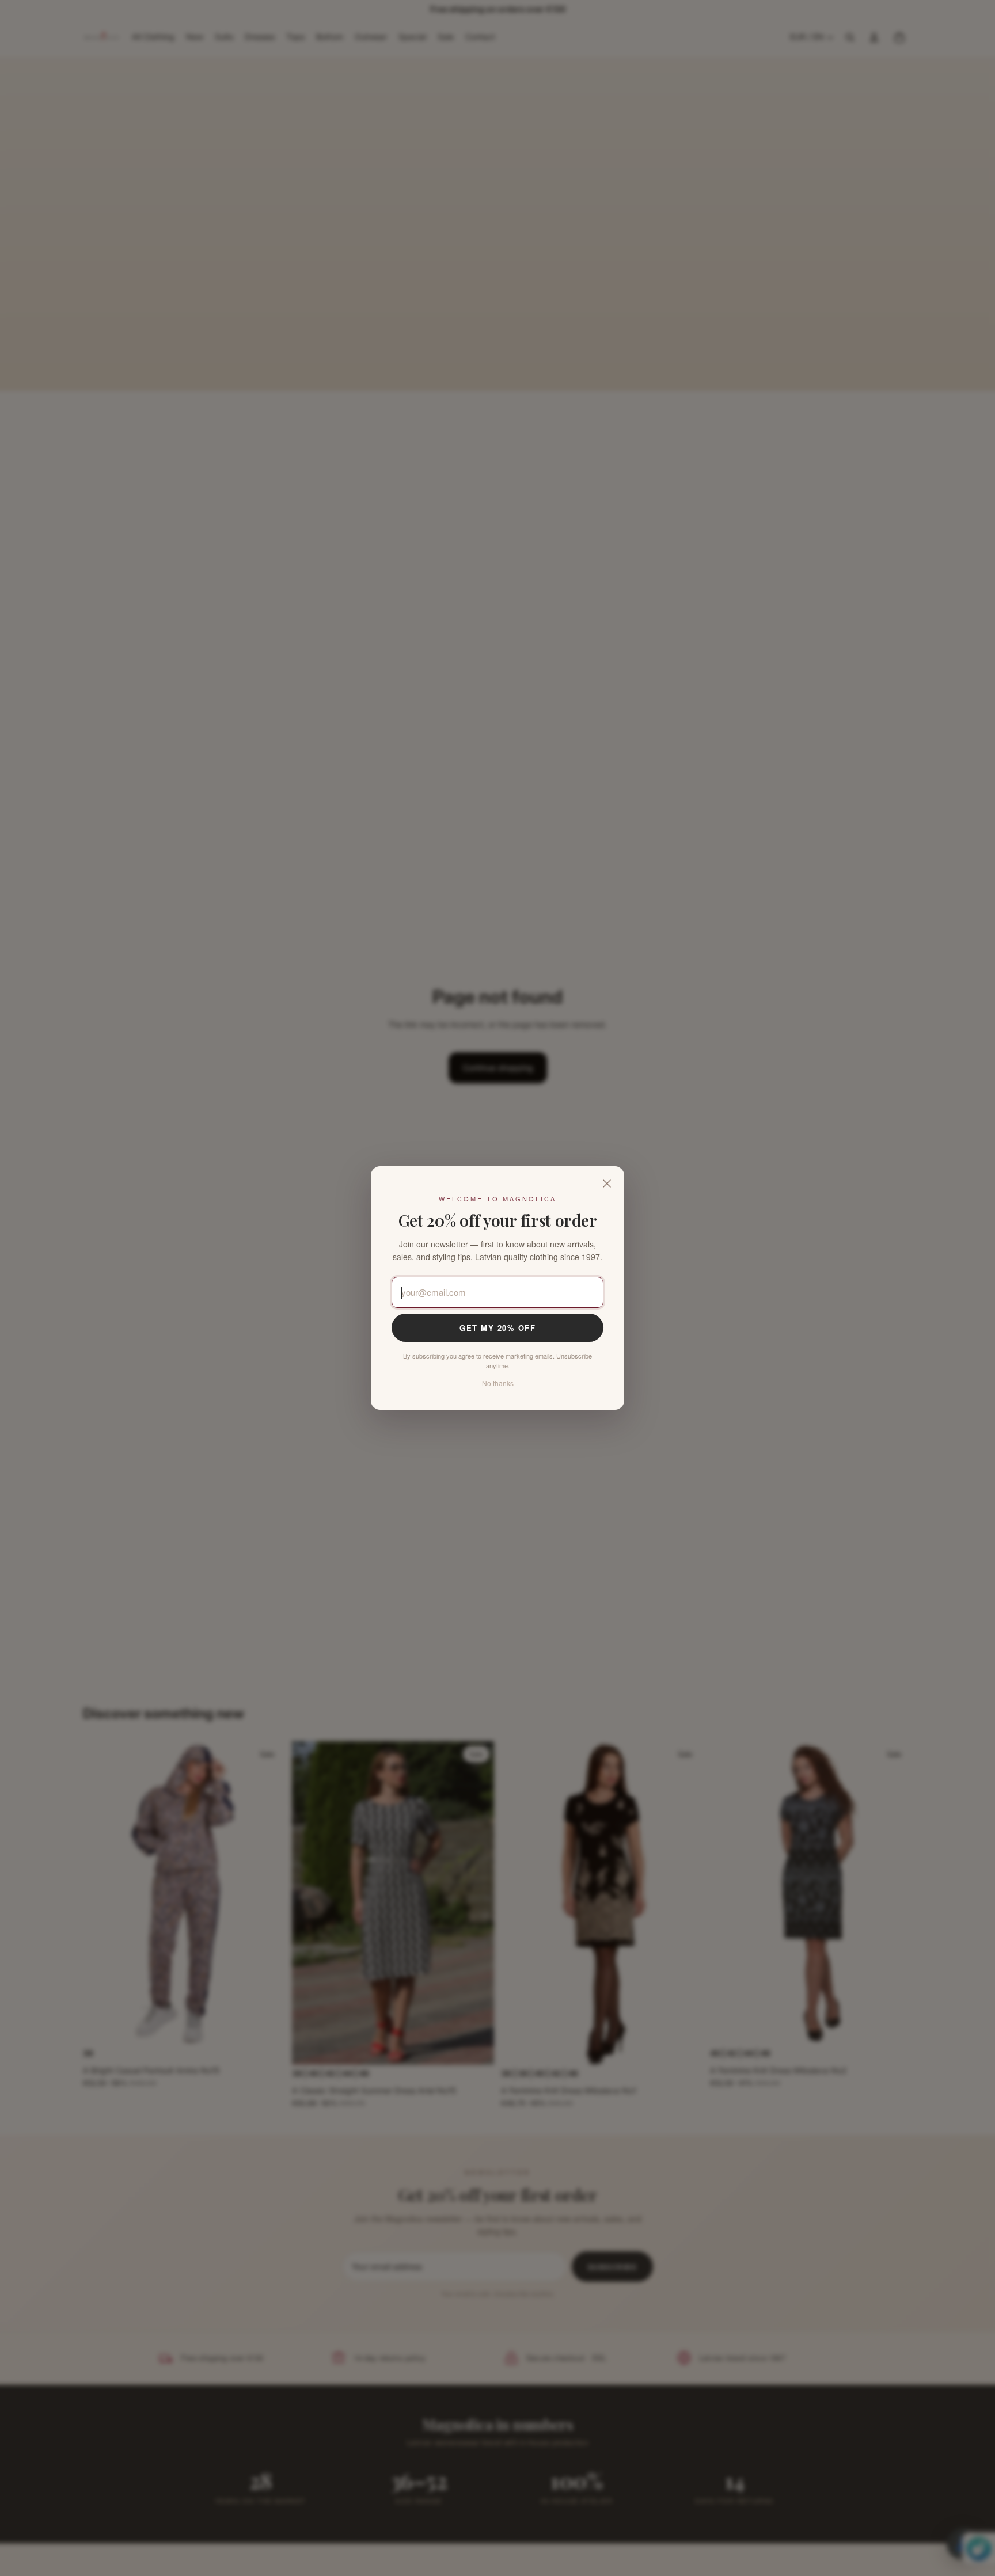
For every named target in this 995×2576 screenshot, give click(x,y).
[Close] (607, 1184)
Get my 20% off (498, 1328)
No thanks (498, 1383)
